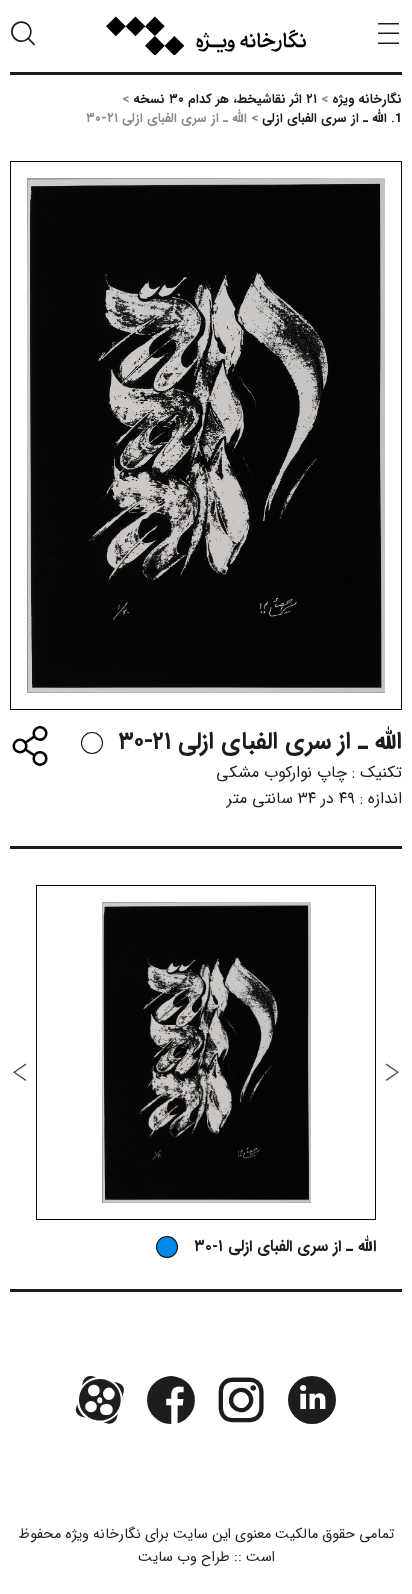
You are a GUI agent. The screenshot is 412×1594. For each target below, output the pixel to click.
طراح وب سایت (184, 1557)
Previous (392, 1072)
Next (20, 1072)
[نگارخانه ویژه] (206, 36)
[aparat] (100, 1400)
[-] (92, 743)
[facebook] (171, 1400)
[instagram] (241, 1400)
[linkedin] (311, 1400)
